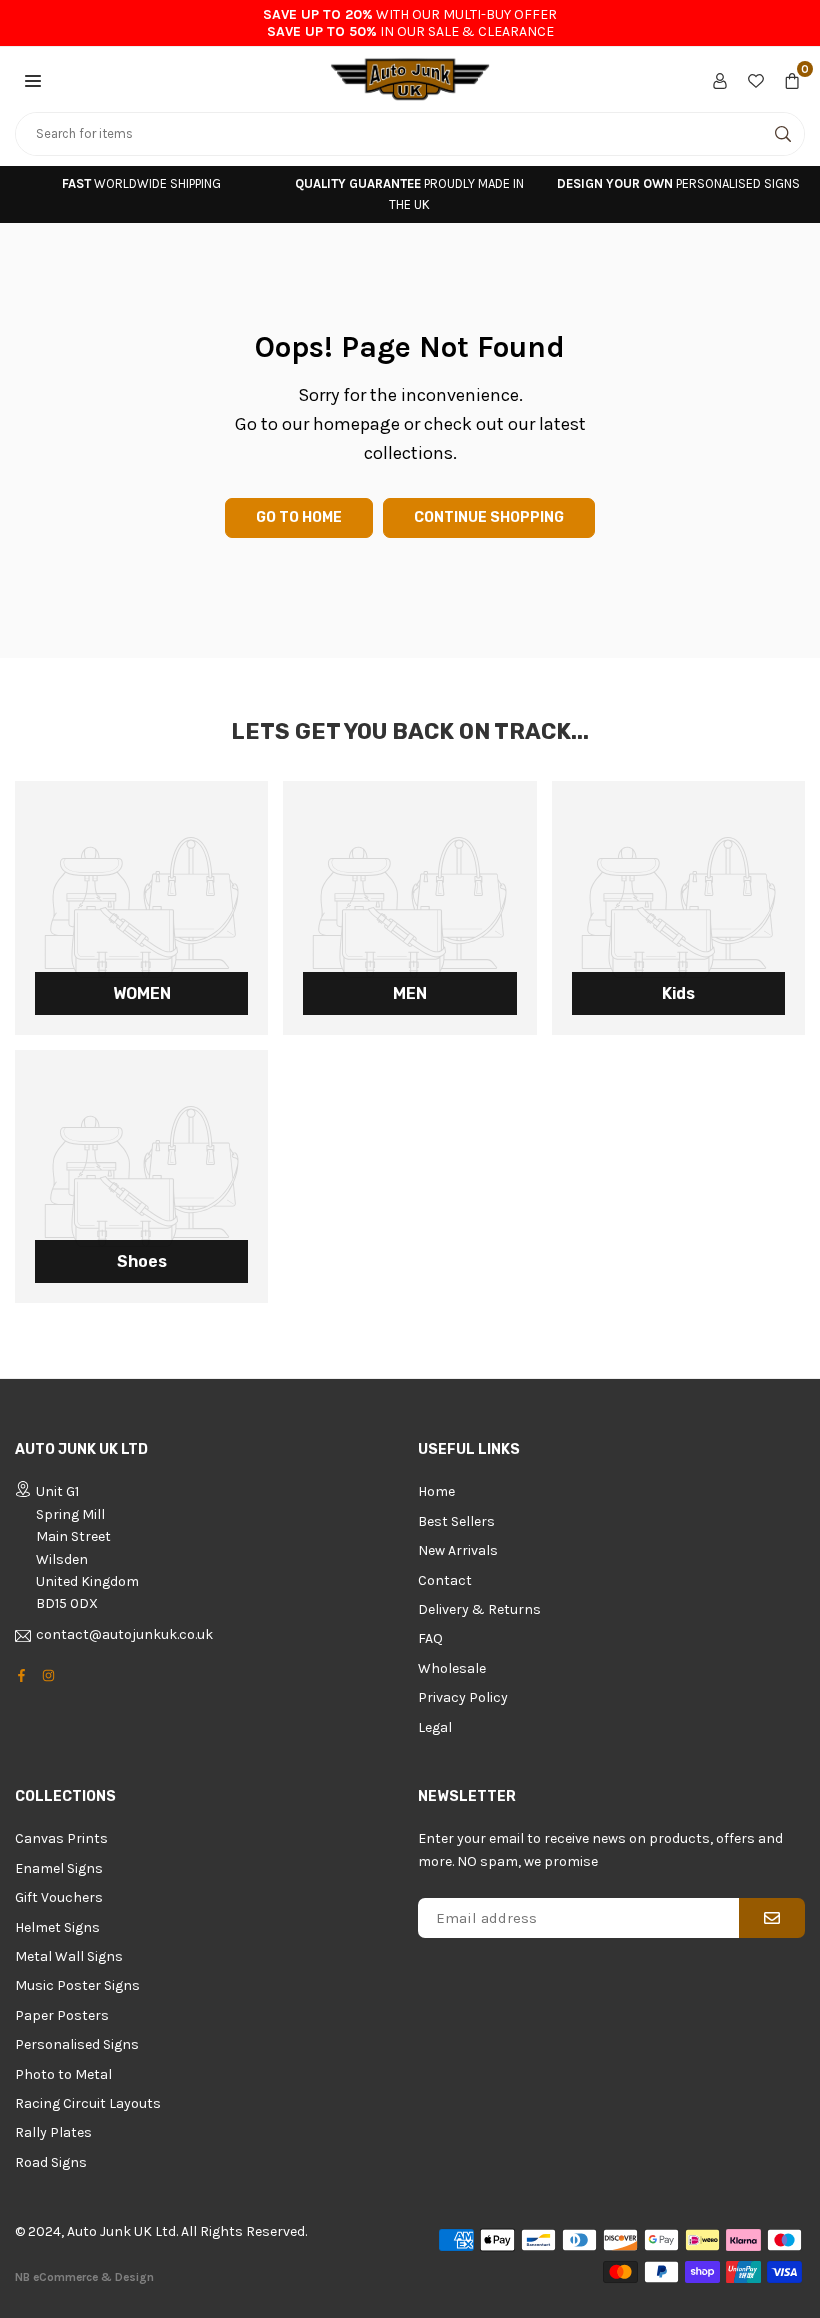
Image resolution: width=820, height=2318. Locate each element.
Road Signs (51, 2162)
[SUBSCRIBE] (772, 1918)
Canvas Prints (61, 1838)
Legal (435, 1727)
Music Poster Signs (77, 1985)
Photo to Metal (63, 2074)
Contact (445, 1580)
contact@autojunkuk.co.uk (124, 1635)
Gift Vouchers (59, 1897)
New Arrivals (458, 1550)
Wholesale (452, 1668)
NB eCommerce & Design (84, 2277)
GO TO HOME (299, 517)
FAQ (430, 1638)
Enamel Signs (59, 1868)
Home (436, 1491)
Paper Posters (62, 2015)
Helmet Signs (57, 1927)
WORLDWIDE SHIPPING (141, 183)
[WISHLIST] (756, 79)
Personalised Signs (77, 2044)
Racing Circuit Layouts (88, 2103)
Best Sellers (456, 1521)
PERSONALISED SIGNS (678, 183)
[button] (33, 79)
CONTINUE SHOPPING (489, 517)
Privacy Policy (463, 1697)
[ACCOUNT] (720, 79)
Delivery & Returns (479, 1609)
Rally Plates (53, 2132)
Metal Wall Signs (69, 1956)
